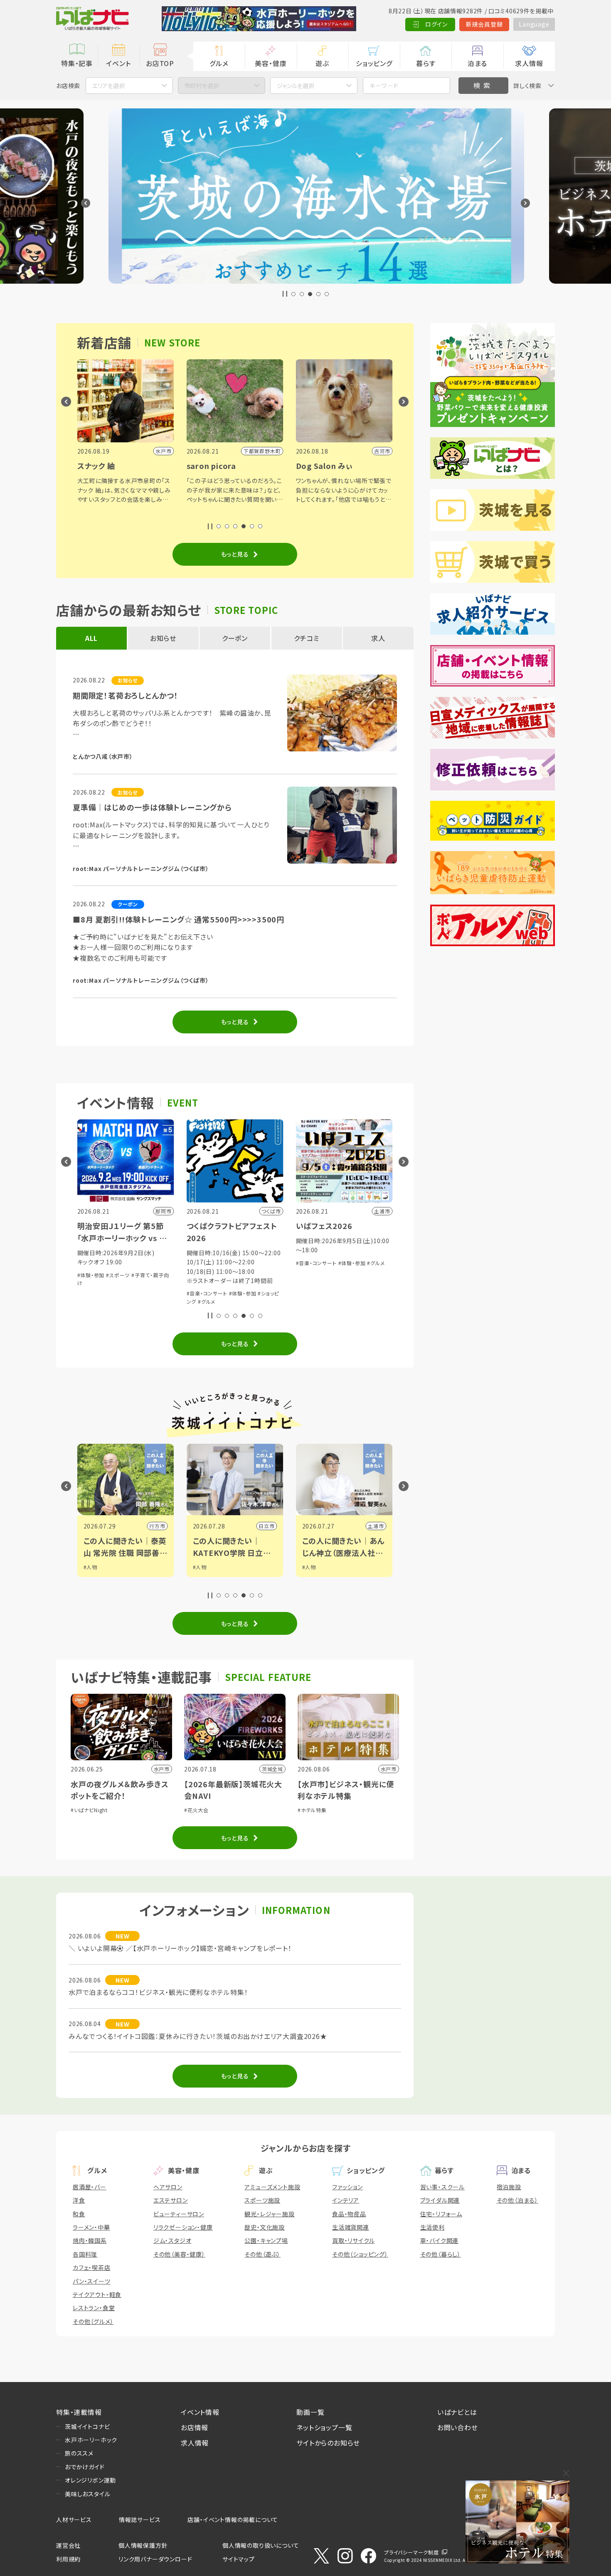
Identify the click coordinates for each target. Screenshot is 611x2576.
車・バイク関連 (440, 2240)
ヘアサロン (168, 2187)
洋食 (79, 2200)
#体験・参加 (155, 1293)
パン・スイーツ (92, 2281)
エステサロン (171, 2200)
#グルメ (119, 1301)
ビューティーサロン (179, 2214)
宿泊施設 (509, 2187)
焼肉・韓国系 (90, 2240)
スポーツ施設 (262, 2200)
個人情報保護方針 (143, 2545)
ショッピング (374, 63)
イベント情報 (200, 2412)
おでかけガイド (85, 2467)
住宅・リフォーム (441, 2214)
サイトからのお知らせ (328, 2443)
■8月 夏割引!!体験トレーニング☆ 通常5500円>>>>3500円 (179, 919)
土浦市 (288, 1526)
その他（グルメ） (93, 2321)
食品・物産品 (349, 2214)
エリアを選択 (108, 86)
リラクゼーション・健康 (183, 2227)
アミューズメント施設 (272, 2187)
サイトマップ (239, 2559)
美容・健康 (271, 63)
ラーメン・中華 (91, 2227)
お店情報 (195, 2427)
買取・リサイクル (353, 2240)
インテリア (346, 2200)
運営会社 (68, 2545)
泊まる (477, 63)
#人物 (112, 1567)
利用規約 (68, 2559)
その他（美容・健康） (179, 2254)
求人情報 (529, 63)
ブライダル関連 (440, 2200)
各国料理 (85, 2254)
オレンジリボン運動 (90, 2480)
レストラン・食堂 (94, 2308)
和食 (79, 2214)
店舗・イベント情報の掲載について (233, 2520)
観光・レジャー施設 (269, 2214)
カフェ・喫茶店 (92, 2267)
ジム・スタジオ (172, 2240)
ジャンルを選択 (296, 86)
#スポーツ (335, 1575)
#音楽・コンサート (119, 1293)
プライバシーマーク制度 (411, 2552)
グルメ (219, 63)
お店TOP (160, 63)
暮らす (426, 63)
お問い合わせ (458, 2427)
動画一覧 (310, 2412)
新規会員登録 (484, 24)
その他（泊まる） (517, 2200)
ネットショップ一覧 (324, 2427)
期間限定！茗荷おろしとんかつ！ (126, 695)
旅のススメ (79, 2453)
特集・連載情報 (79, 2412)
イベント (118, 63)
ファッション (347, 2187)
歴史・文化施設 (265, 2227)
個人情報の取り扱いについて (261, 2545)
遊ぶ (322, 63)
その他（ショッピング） (360, 2254)
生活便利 (432, 2227)
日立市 (179, 1526)
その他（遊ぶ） (262, 2254)
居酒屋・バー (90, 2187)
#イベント (335, 1567)
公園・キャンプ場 (266, 2240)
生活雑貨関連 (351, 2227)
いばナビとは (457, 2412)
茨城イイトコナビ (87, 2426)
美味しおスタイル (87, 2494)
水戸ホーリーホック (91, 2440)
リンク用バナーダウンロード (155, 2559)
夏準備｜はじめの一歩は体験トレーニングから (152, 807)
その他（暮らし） (441, 2254)
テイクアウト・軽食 (97, 2294)
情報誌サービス (140, 2520)
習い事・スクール (442, 2187)
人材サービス (74, 2520)
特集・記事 (77, 63)
